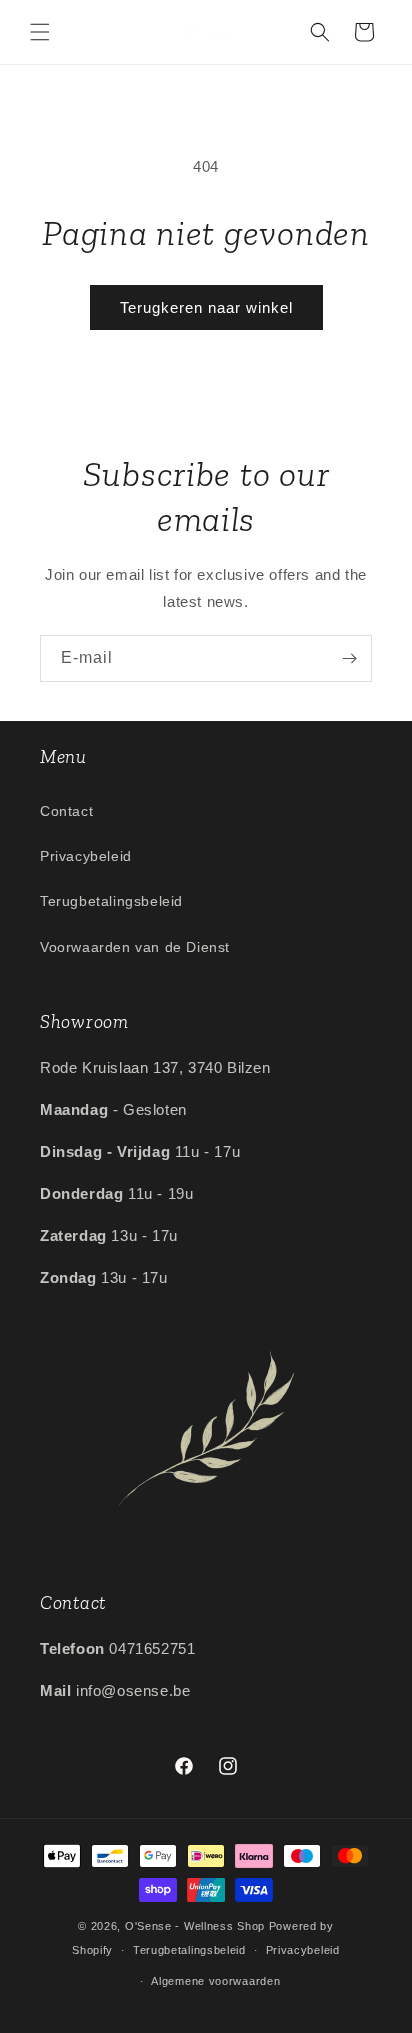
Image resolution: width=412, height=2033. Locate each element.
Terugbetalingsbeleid (111, 901)
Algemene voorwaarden (215, 1981)
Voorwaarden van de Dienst (135, 947)
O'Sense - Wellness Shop (195, 1926)
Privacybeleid (86, 856)
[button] (40, 32)
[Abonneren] (349, 658)
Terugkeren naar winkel (206, 307)
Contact (66, 811)
